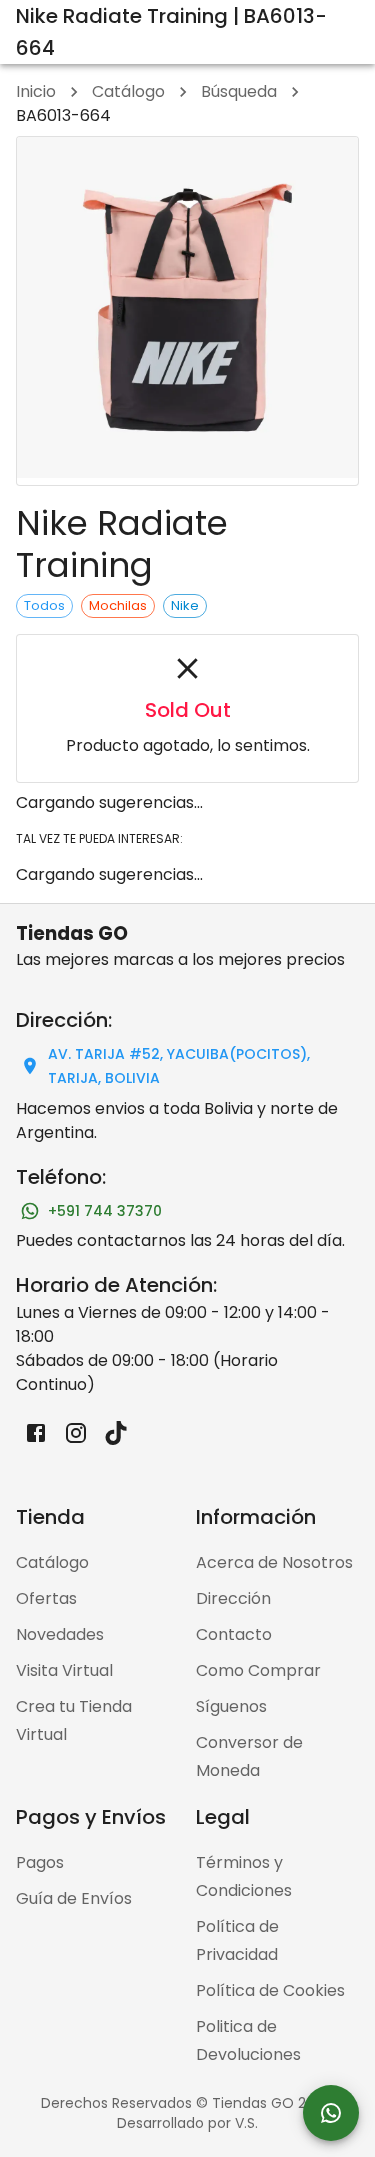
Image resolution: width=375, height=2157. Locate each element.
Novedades (60, 1634)
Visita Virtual (64, 1670)
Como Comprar (258, 1670)
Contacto (234, 1634)
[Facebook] (36, 1433)
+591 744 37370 (105, 1211)
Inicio (36, 91)
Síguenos (231, 1706)
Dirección (233, 1598)
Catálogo (128, 91)
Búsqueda (239, 91)
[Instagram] (76, 1433)
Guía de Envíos (74, 1898)
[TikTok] (116, 1433)
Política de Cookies (270, 1990)
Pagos (40, 1862)
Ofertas (46, 1598)
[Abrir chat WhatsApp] (331, 2113)
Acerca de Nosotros (274, 1562)
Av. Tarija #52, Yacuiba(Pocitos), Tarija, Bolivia (179, 1066)
